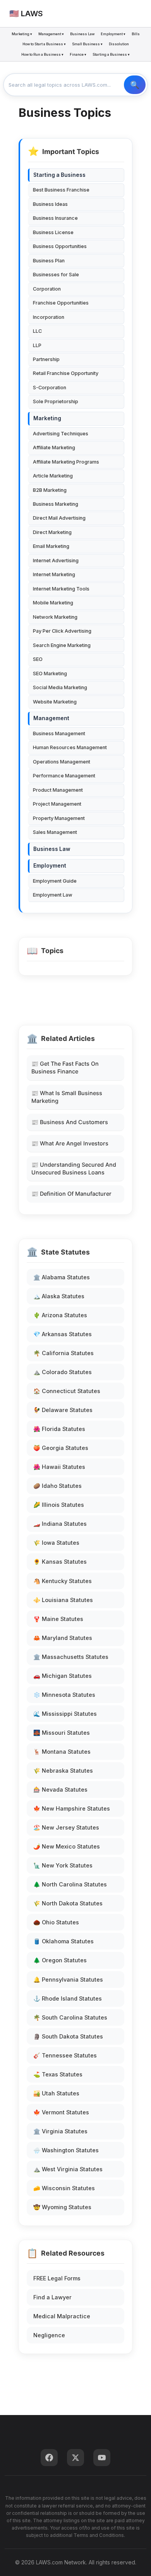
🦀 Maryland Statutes (63, 1638)
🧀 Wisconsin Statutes (64, 2188)
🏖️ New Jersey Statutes (66, 1827)
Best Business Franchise (61, 190)
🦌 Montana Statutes (62, 1752)
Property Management (59, 818)
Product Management (58, 790)
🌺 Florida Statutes (59, 1429)
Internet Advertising (56, 561)
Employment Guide (55, 881)
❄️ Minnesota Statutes (64, 1695)
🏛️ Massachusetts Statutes (71, 1657)
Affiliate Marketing (54, 448)
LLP (37, 345)
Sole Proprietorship (56, 401)
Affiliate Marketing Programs (66, 462)
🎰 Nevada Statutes (60, 1790)
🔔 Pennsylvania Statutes (68, 1979)
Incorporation (49, 317)
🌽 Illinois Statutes (59, 1505)
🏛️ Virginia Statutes (60, 2131)
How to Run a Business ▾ (42, 54)
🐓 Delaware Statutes (63, 1410)
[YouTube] (102, 2458)
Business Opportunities (60, 246)
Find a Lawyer (52, 2297)
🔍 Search (135, 85)
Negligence (49, 2335)
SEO (38, 659)
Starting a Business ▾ (111, 54)
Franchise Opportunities (61, 303)
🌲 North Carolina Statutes (70, 1884)
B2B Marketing (50, 490)
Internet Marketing (54, 574)
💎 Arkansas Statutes (63, 1334)
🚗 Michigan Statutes (63, 1676)
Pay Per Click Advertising (62, 631)
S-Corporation (50, 388)
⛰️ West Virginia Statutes (68, 2169)
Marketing (47, 418)
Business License (53, 232)
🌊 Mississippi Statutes (65, 1714)
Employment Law (53, 895)
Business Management (59, 733)
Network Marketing (55, 617)
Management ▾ (51, 34)
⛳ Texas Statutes (58, 2074)
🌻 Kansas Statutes (60, 1562)
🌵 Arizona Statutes (60, 1315)
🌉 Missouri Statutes (62, 1733)
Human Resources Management (70, 747)
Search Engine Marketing (62, 645)
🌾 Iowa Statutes (56, 1543)
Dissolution (119, 44)
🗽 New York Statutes (63, 1865)
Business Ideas (50, 204)
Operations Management (62, 762)
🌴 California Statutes (63, 1353)
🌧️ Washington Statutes (66, 2150)
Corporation (47, 289)
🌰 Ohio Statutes (56, 1922)
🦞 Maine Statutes (58, 1619)
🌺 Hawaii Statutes (59, 1467)
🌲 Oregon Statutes (60, 1960)
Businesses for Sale (56, 275)
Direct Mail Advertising (59, 518)
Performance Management (64, 776)
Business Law (82, 34)
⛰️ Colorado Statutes (63, 1372)
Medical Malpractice (62, 2316)
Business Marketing (56, 504)
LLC (37, 331)
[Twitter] (75, 2458)
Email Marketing (51, 546)
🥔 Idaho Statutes (57, 1486)
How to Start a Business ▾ (44, 44)
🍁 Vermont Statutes (61, 2112)
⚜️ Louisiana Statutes (63, 1600)
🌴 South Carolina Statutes (70, 2017)
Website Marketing (55, 702)
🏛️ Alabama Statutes (62, 1277)
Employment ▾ (113, 34)
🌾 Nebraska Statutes (63, 1771)
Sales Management (55, 832)
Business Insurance (55, 218)
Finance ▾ (78, 54)
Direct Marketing (52, 532)
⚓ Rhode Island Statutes (68, 1998)
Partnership (46, 359)
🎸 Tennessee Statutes (65, 2055)
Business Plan (49, 261)
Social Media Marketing (60, 687)
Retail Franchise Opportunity (66, 373)
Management (51, 718)
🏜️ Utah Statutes (56, 2093)
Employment (50, 866)
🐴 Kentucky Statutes (63, 1581)
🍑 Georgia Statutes (61, 1448)
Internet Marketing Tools (61, 589)
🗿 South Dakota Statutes (68, 2036)
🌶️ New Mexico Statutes (67, 1846)
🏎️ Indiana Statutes (60, 1524)
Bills (136, 34)
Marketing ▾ (22, 34)
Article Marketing (53, 476)
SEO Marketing (50, 674)
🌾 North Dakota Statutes (68, 1903)
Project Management (57, 804)
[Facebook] (49, 2458)
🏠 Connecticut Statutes (67, 1391)
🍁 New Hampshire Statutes (72, 1808)
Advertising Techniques (61, 434)
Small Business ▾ (87, 44)
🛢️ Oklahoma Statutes (63, 1941)
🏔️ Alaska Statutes (59, 1296)
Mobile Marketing (53, 603)
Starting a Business (59, 175)
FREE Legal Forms (57, 2278)
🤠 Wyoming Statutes (62, 2207)
